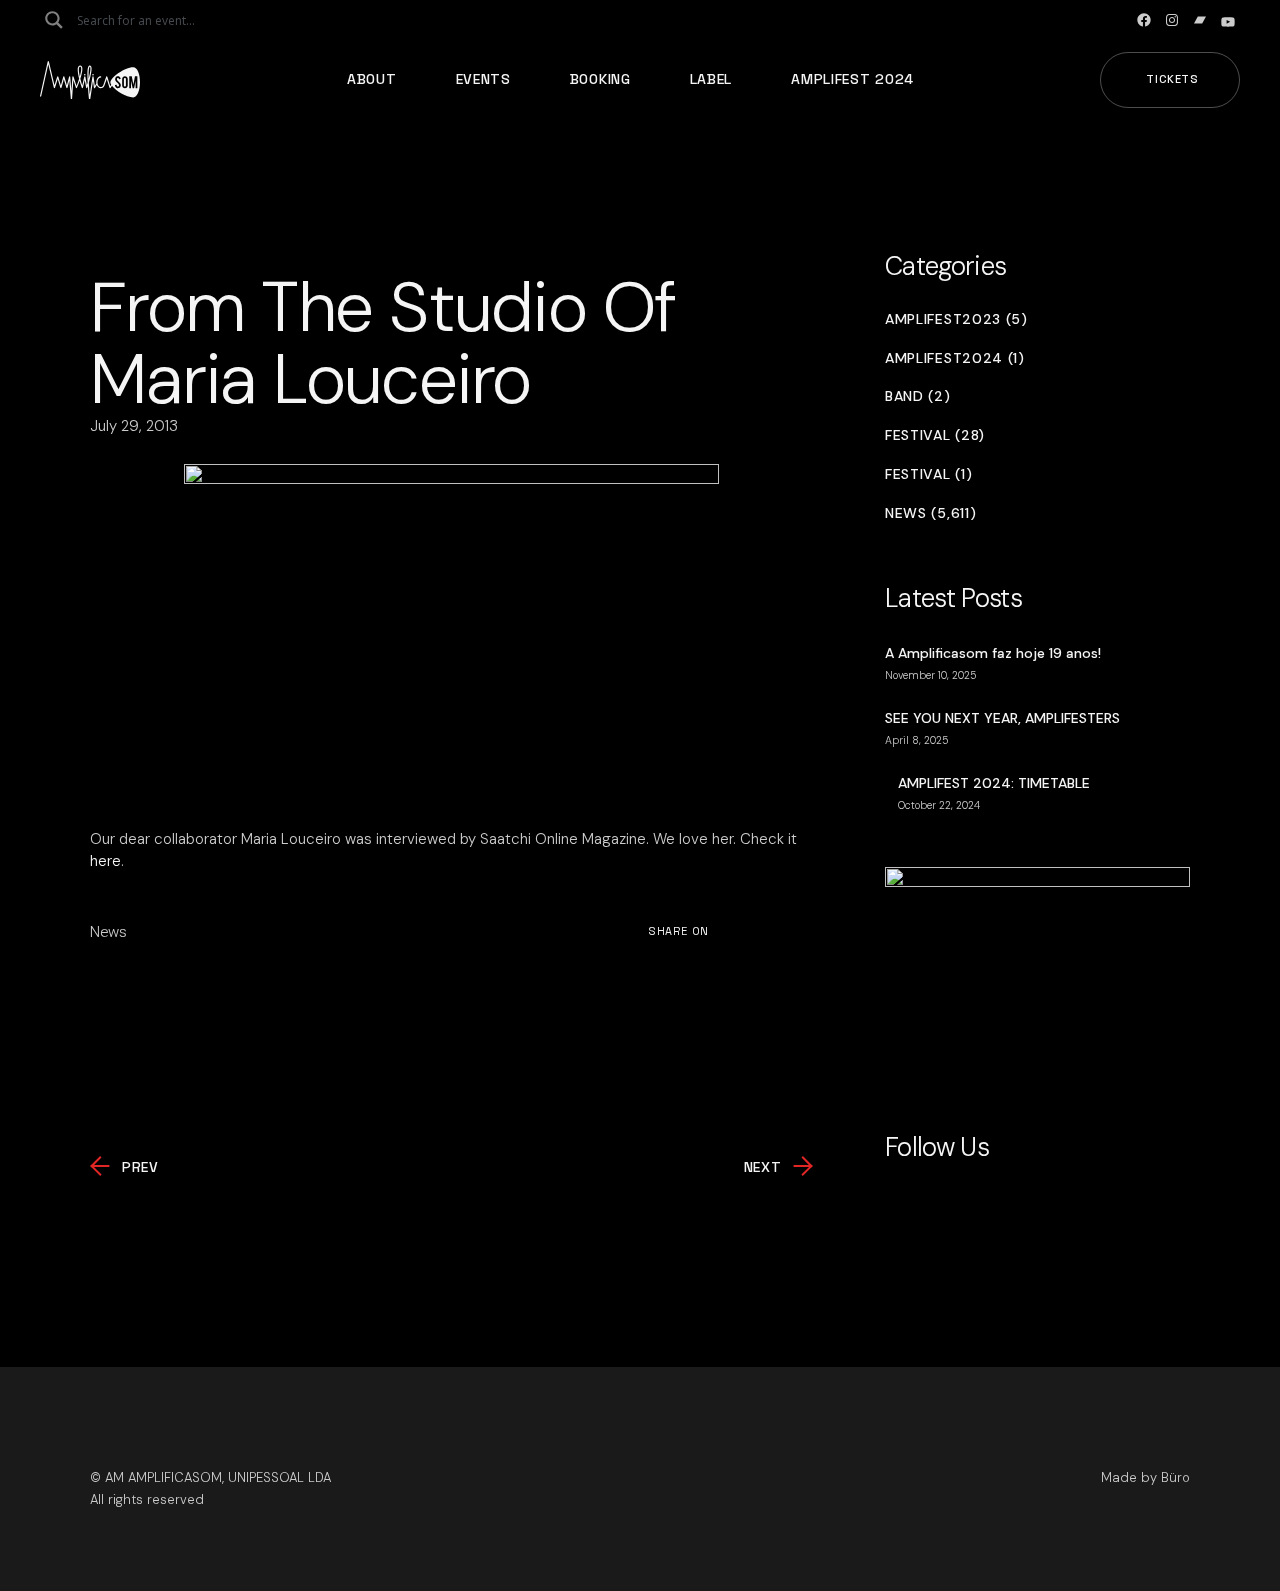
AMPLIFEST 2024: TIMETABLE (994, 783)
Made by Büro (1145, 1477)
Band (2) (918, 396)
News (108, 932)
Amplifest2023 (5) (956, 319)
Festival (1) (928, 474)
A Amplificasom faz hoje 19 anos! (993, 653)
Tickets (1172, 79)
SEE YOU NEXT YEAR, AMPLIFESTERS (1002, 718)
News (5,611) (930, 513)
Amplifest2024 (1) (955, 358)
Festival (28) (935, 435)
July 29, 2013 (134, 426)
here (105, 861)
